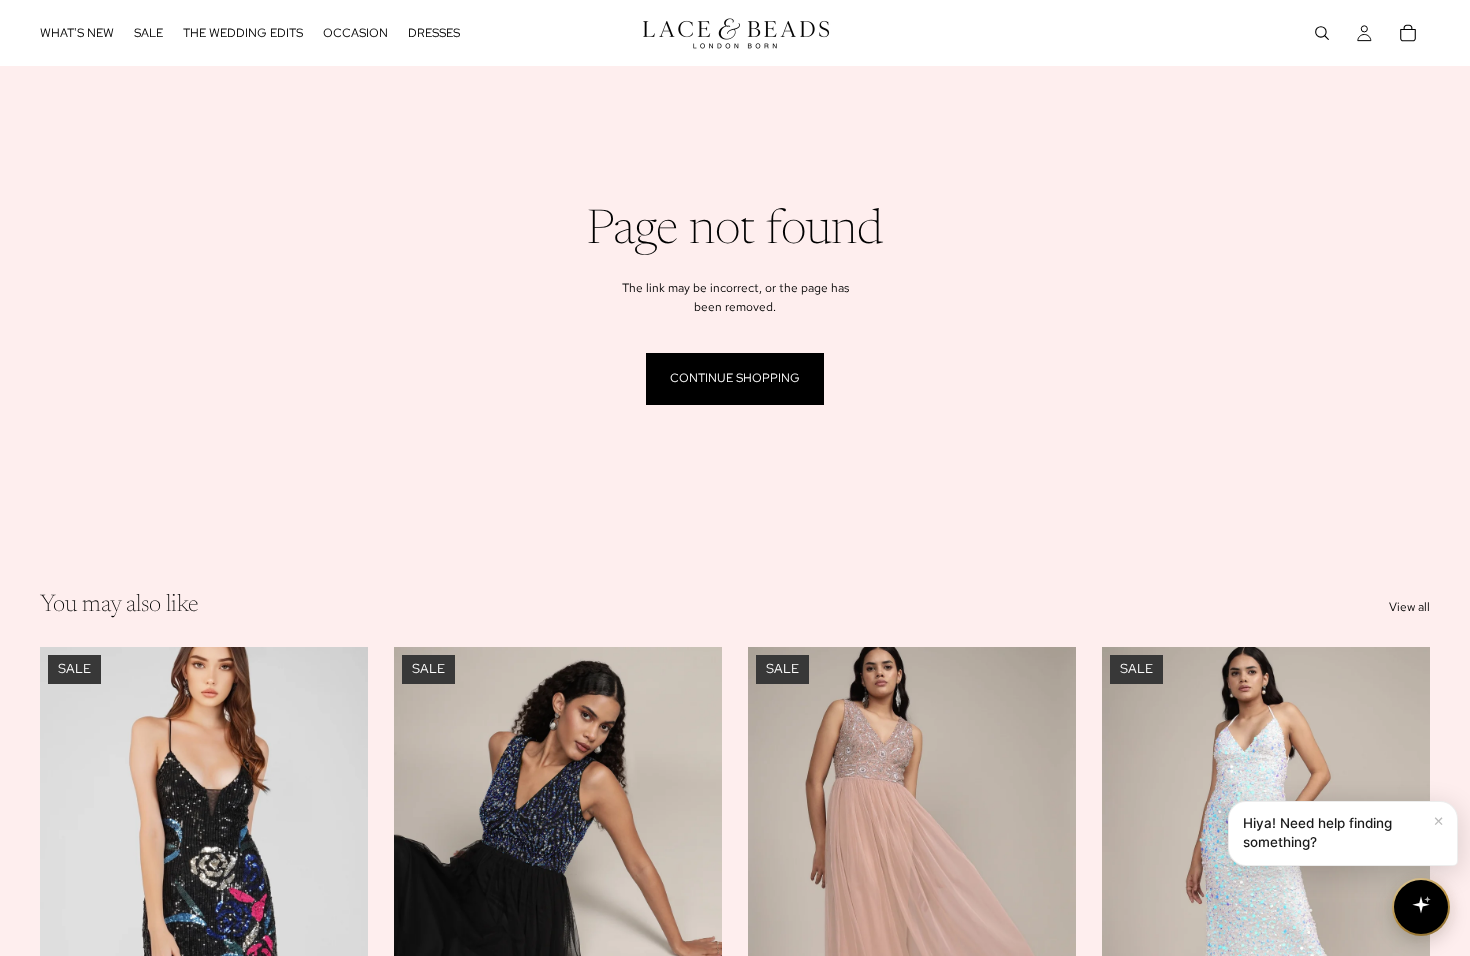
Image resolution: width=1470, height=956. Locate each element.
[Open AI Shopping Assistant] (1421, 907)
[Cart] (1408, 33)
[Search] (1322, 33)
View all (1409, 607)
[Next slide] (338, 852)
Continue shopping (735, 378)
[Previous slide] (70, 852)
